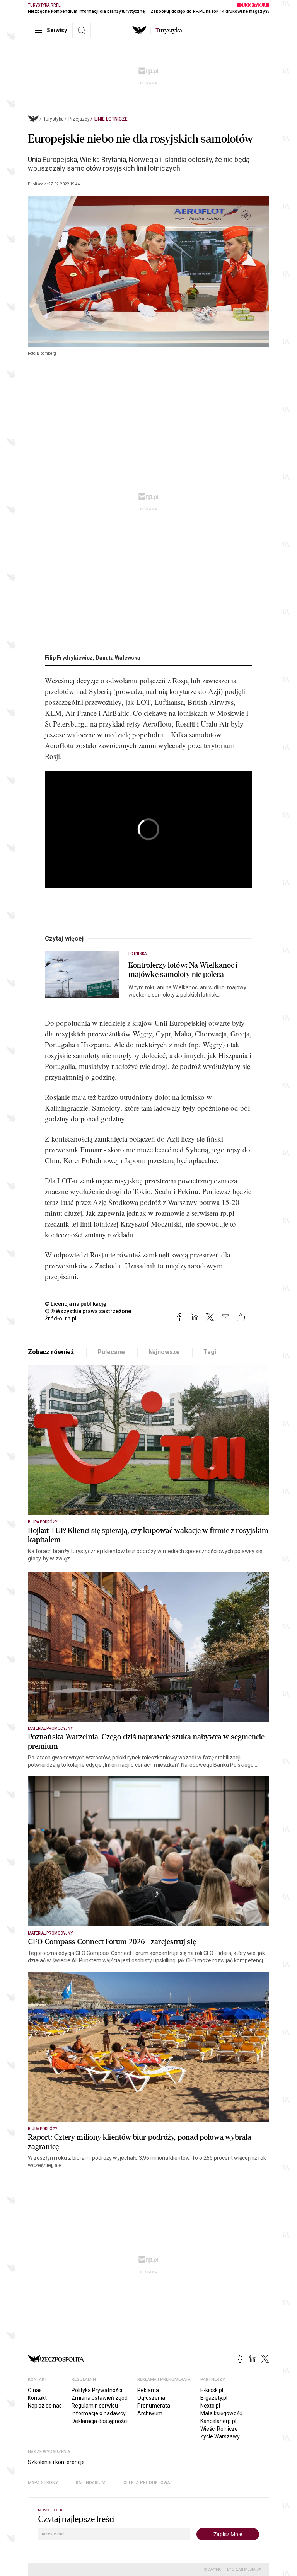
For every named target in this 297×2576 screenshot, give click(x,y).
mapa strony (43, 2483)
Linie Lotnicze (111, 119)
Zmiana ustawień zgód (100, 2398)
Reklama (148, 2390)
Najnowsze (164, 1352)
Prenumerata (154, 2406)
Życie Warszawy (220, 2436)
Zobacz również (51, 1352)
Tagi (210, 1352)
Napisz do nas (45, 2406)
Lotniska (137, 954)
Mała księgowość (221, 2413)
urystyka (169, 31)
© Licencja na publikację (76, 1304)
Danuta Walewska (118, 658)
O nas (35, 2390)
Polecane (111, 1352)
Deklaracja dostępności (100, 2421)
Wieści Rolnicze (219, 2429)
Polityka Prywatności (97, 2390)
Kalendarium (91, 2483)
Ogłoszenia (151, 2398)
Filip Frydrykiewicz (69, 658)
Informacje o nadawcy (99, 2413)
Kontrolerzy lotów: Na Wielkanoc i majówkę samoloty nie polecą (183, 970)
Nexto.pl (210, 2406)
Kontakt (37, 2398)
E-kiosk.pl (212, 2390)
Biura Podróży (43, 1522)
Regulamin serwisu (95, 2406)
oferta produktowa (147, 2483)
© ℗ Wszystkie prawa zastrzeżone (88, 1311)
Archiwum (150, 2413)
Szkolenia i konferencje (56, 2462)
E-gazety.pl (214, 2398)
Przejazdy (79, 119)
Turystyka (54, 119)
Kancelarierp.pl (218, 2421)
